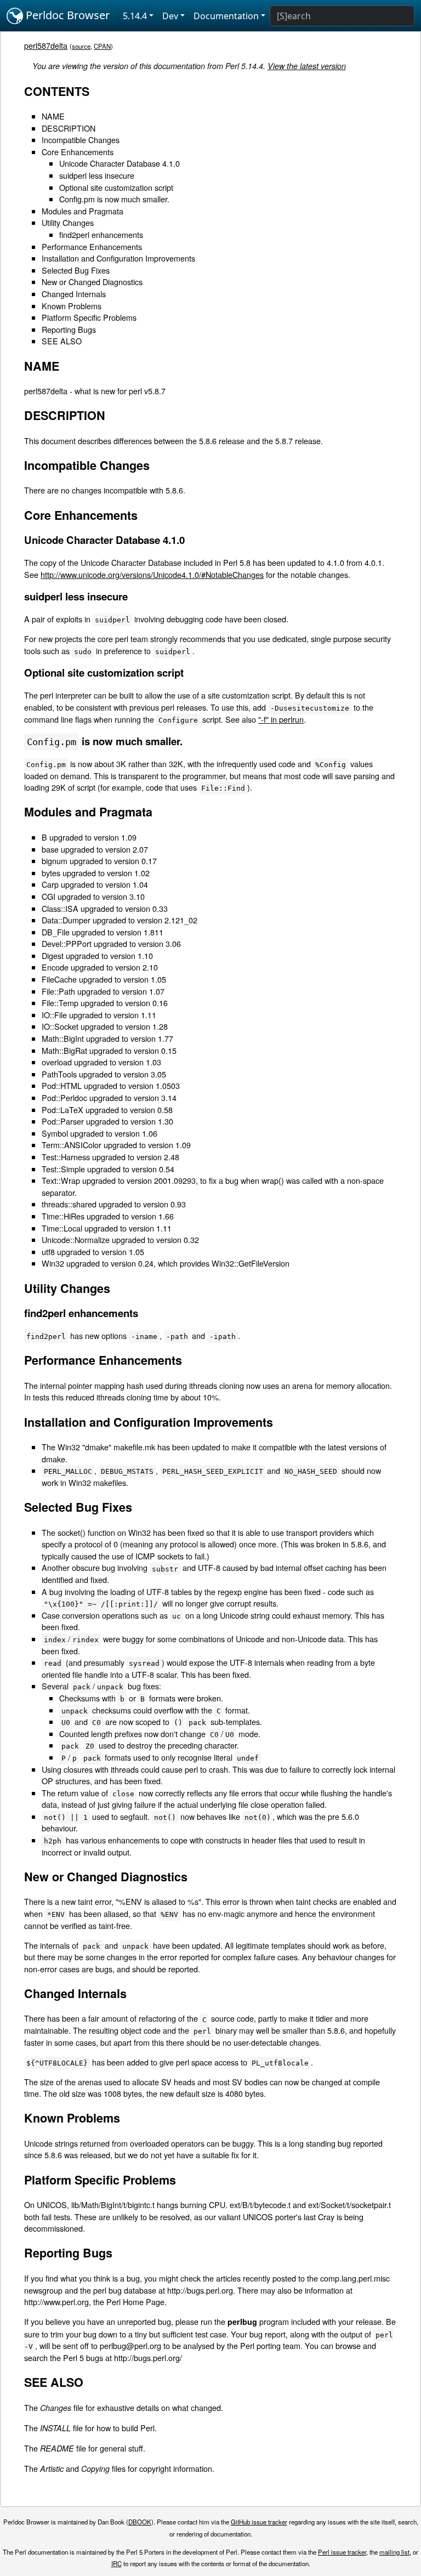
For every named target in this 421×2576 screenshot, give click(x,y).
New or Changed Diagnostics (92, 282)
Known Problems (72, 306)
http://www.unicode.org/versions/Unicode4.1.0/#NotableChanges (152, 574)
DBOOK (140, 2522)
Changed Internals (74, 294)
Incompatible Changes (81, 140)
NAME (53, 116)
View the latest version (307, 66)
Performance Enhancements (92, 246)
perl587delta (46, 45)
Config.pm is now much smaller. (114, 199)
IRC (116, 2563)
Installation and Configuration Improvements (118, 258)
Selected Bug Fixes (76, 270)
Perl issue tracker (342, 2552)
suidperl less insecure (97, 175)
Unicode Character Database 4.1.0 (120, 163)
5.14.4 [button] (135, 16)
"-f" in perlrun (281, 719)
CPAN (102, 46)
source (81, 46)
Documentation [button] (226, 16)
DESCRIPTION (69, 128)
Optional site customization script (116, 187)
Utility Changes (68, 222)
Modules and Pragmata (83, 211)
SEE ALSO (62, 341)
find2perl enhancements (101, 234)
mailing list (394, 2552)
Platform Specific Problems (89, 317)
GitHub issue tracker (259, 2522)
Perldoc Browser (66, 15)
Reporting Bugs (69, 329)
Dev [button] (170, 16)
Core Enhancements (78, 152)
